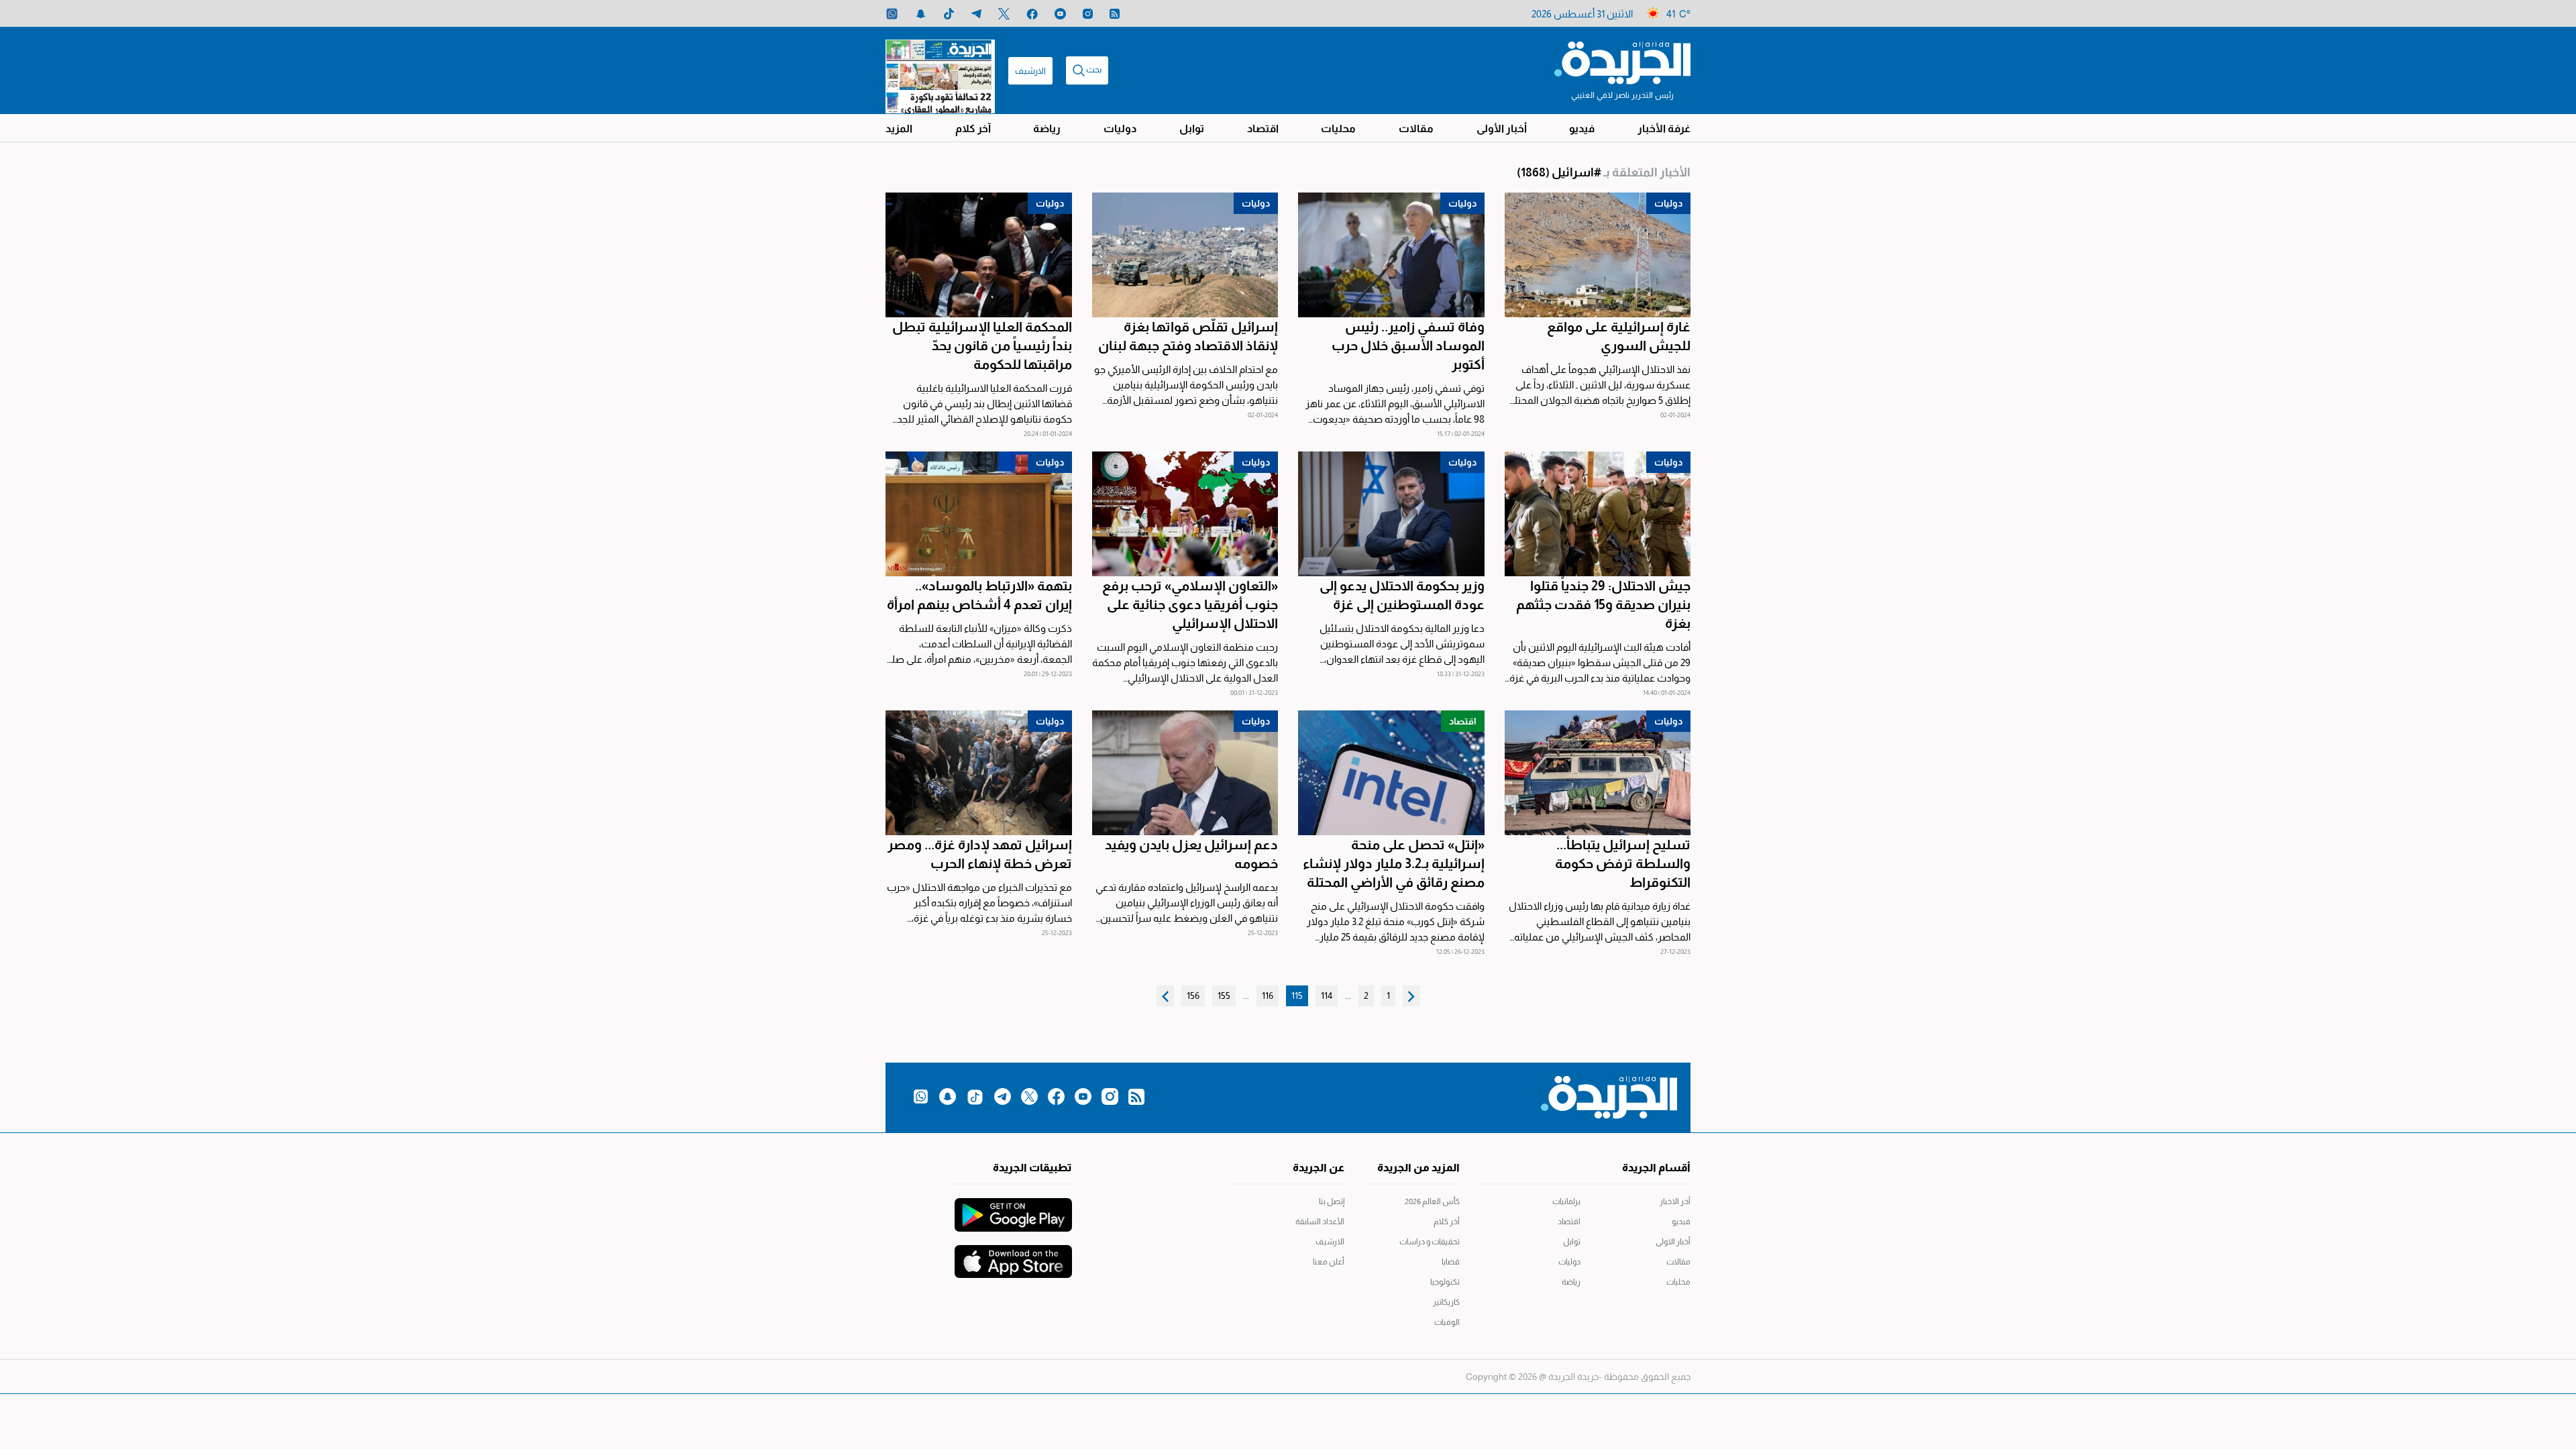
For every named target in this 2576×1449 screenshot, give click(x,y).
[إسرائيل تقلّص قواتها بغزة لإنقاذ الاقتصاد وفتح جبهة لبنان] (1185, 255)
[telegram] (976, 14)
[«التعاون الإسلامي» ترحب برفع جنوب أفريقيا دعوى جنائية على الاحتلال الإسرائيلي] (1185, 514)
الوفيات (1447, 1322)
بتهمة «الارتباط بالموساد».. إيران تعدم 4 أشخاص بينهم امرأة (979, 595)
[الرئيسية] (1622, 62)
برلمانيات (1566, 1201)
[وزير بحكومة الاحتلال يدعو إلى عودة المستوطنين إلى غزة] (1391, 514)
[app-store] (1013, 1255)
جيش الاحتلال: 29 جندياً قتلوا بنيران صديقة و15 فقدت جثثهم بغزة (1603, 604)
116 (1268, 996)
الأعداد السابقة (1320, 1222)
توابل (1192, 128)
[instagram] (1088, 14)
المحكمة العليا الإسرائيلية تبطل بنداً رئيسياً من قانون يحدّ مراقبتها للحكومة (982, 345)
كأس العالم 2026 (1432, 1201)
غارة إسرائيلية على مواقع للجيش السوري (1619, 336)
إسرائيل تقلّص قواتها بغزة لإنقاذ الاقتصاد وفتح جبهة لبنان (1188, 336)
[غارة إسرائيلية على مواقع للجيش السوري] (1598, 255)
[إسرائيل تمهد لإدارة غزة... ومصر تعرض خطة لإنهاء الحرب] (979, 773)
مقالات (1416, 128)
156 (1193, 996)
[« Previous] (1411, 996)
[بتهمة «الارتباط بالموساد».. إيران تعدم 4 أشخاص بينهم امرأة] (979, 514)
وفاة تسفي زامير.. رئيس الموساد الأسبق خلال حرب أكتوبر (1408, 345)
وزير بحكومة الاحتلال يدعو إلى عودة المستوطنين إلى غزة (1402, 595)
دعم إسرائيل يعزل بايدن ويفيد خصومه (1191, 854)
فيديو (1582, 128)
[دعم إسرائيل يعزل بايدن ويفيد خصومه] (1185, 773)
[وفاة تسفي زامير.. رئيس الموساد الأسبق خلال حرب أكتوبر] (1391, 255)
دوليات (1120, 128)
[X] (1004, 14)
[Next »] (1165, 996)
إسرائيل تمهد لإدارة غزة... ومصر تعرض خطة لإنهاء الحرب (980, 854)
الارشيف (1030, 71)
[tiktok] (949, 14)
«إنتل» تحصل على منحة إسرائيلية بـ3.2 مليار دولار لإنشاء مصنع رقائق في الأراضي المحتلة (1394, 863)
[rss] (1115, 14)
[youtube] (1060, 14)
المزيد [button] (899, 128)
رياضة (1047, 128)
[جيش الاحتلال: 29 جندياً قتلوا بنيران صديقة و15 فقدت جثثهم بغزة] (1598, 514)
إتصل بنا (1332, 1201)
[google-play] (1013, 1208)
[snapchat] (921, 14)
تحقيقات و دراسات (1430, 1242)
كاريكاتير (1446, 1302)
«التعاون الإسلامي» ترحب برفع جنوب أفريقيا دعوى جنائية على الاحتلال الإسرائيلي (1190, 604)
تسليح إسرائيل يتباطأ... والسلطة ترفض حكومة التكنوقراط (1623, 863)
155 (1224, 996)
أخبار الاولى (1673, 1242)
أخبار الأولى (1502, 128)
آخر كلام (973, 128)
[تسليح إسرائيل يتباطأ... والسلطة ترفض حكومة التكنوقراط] (1598, 773)
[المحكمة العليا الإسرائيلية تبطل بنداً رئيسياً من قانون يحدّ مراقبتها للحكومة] (979, 255)
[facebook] (1032, 14)
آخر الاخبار (1675, 1201)
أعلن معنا (1329, 1262)
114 (1327, 996)
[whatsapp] (892, 14)
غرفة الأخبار (1664, 128)
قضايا (1451, 1262)
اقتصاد (1263, 128)
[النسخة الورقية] (940, 70)
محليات (1338, 128)
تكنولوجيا (1445, 1282)
